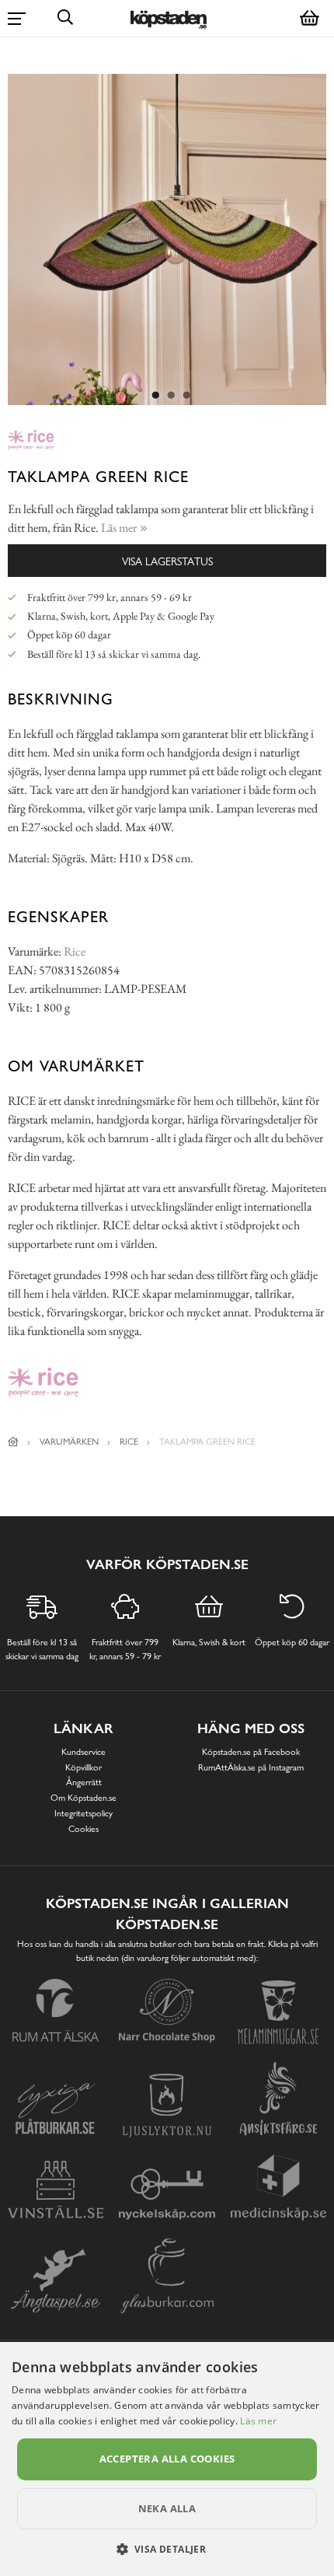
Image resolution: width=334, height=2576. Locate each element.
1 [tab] (155, 396)
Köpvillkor (83, 1767)
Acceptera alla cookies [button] (167, 2459)
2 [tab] (171, 396)
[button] (167, 2549)
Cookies (83, 1829)
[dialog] (167, 2459)
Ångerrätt (84, 1782)
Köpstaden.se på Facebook (251, 1752)
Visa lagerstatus (167, 561)
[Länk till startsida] (13, 1442)
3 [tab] (186, 396)
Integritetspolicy (83, 1813)
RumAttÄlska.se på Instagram (251, 1767)
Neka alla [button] (167, 2508)
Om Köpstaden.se (83, 1798)
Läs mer (258, 2421)
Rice (75, 951)
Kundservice (83, 1752)
